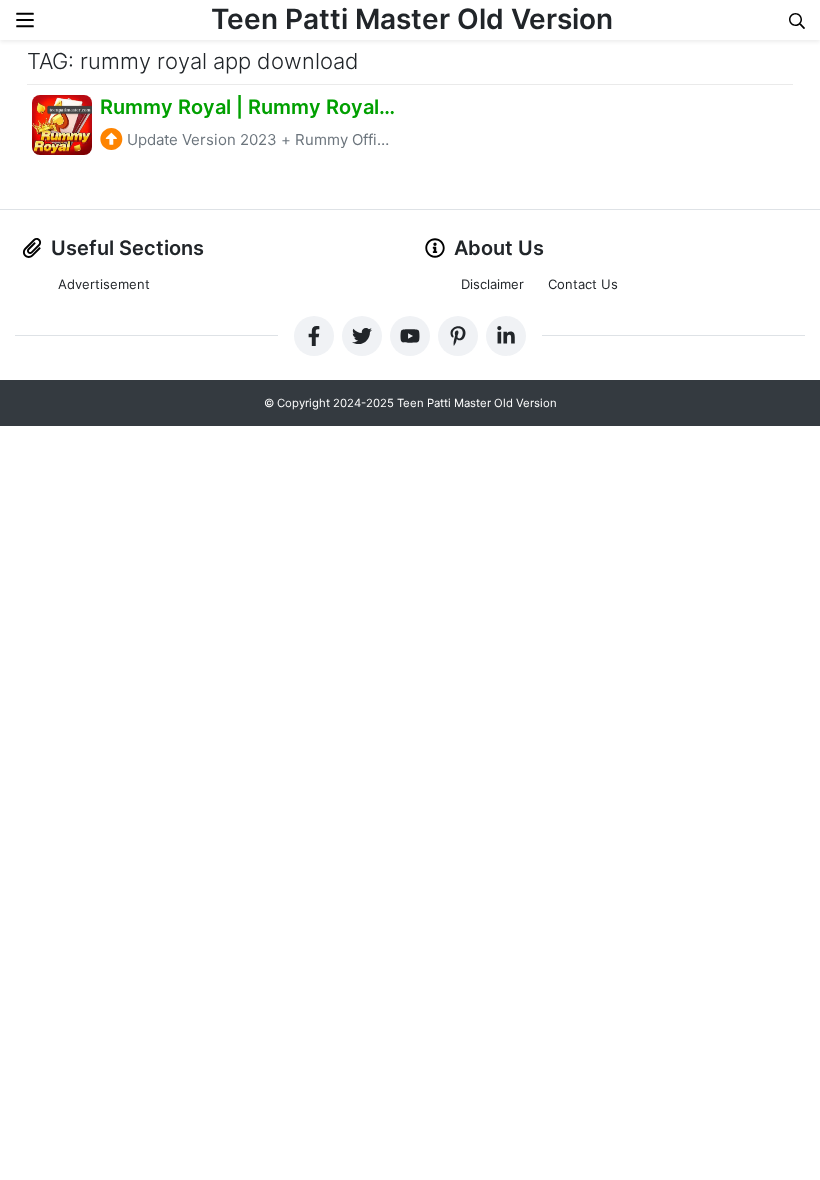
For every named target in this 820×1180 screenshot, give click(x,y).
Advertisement (104, 284)
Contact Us (583, 284)
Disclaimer (492, 284)
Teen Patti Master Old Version (412, 19)
